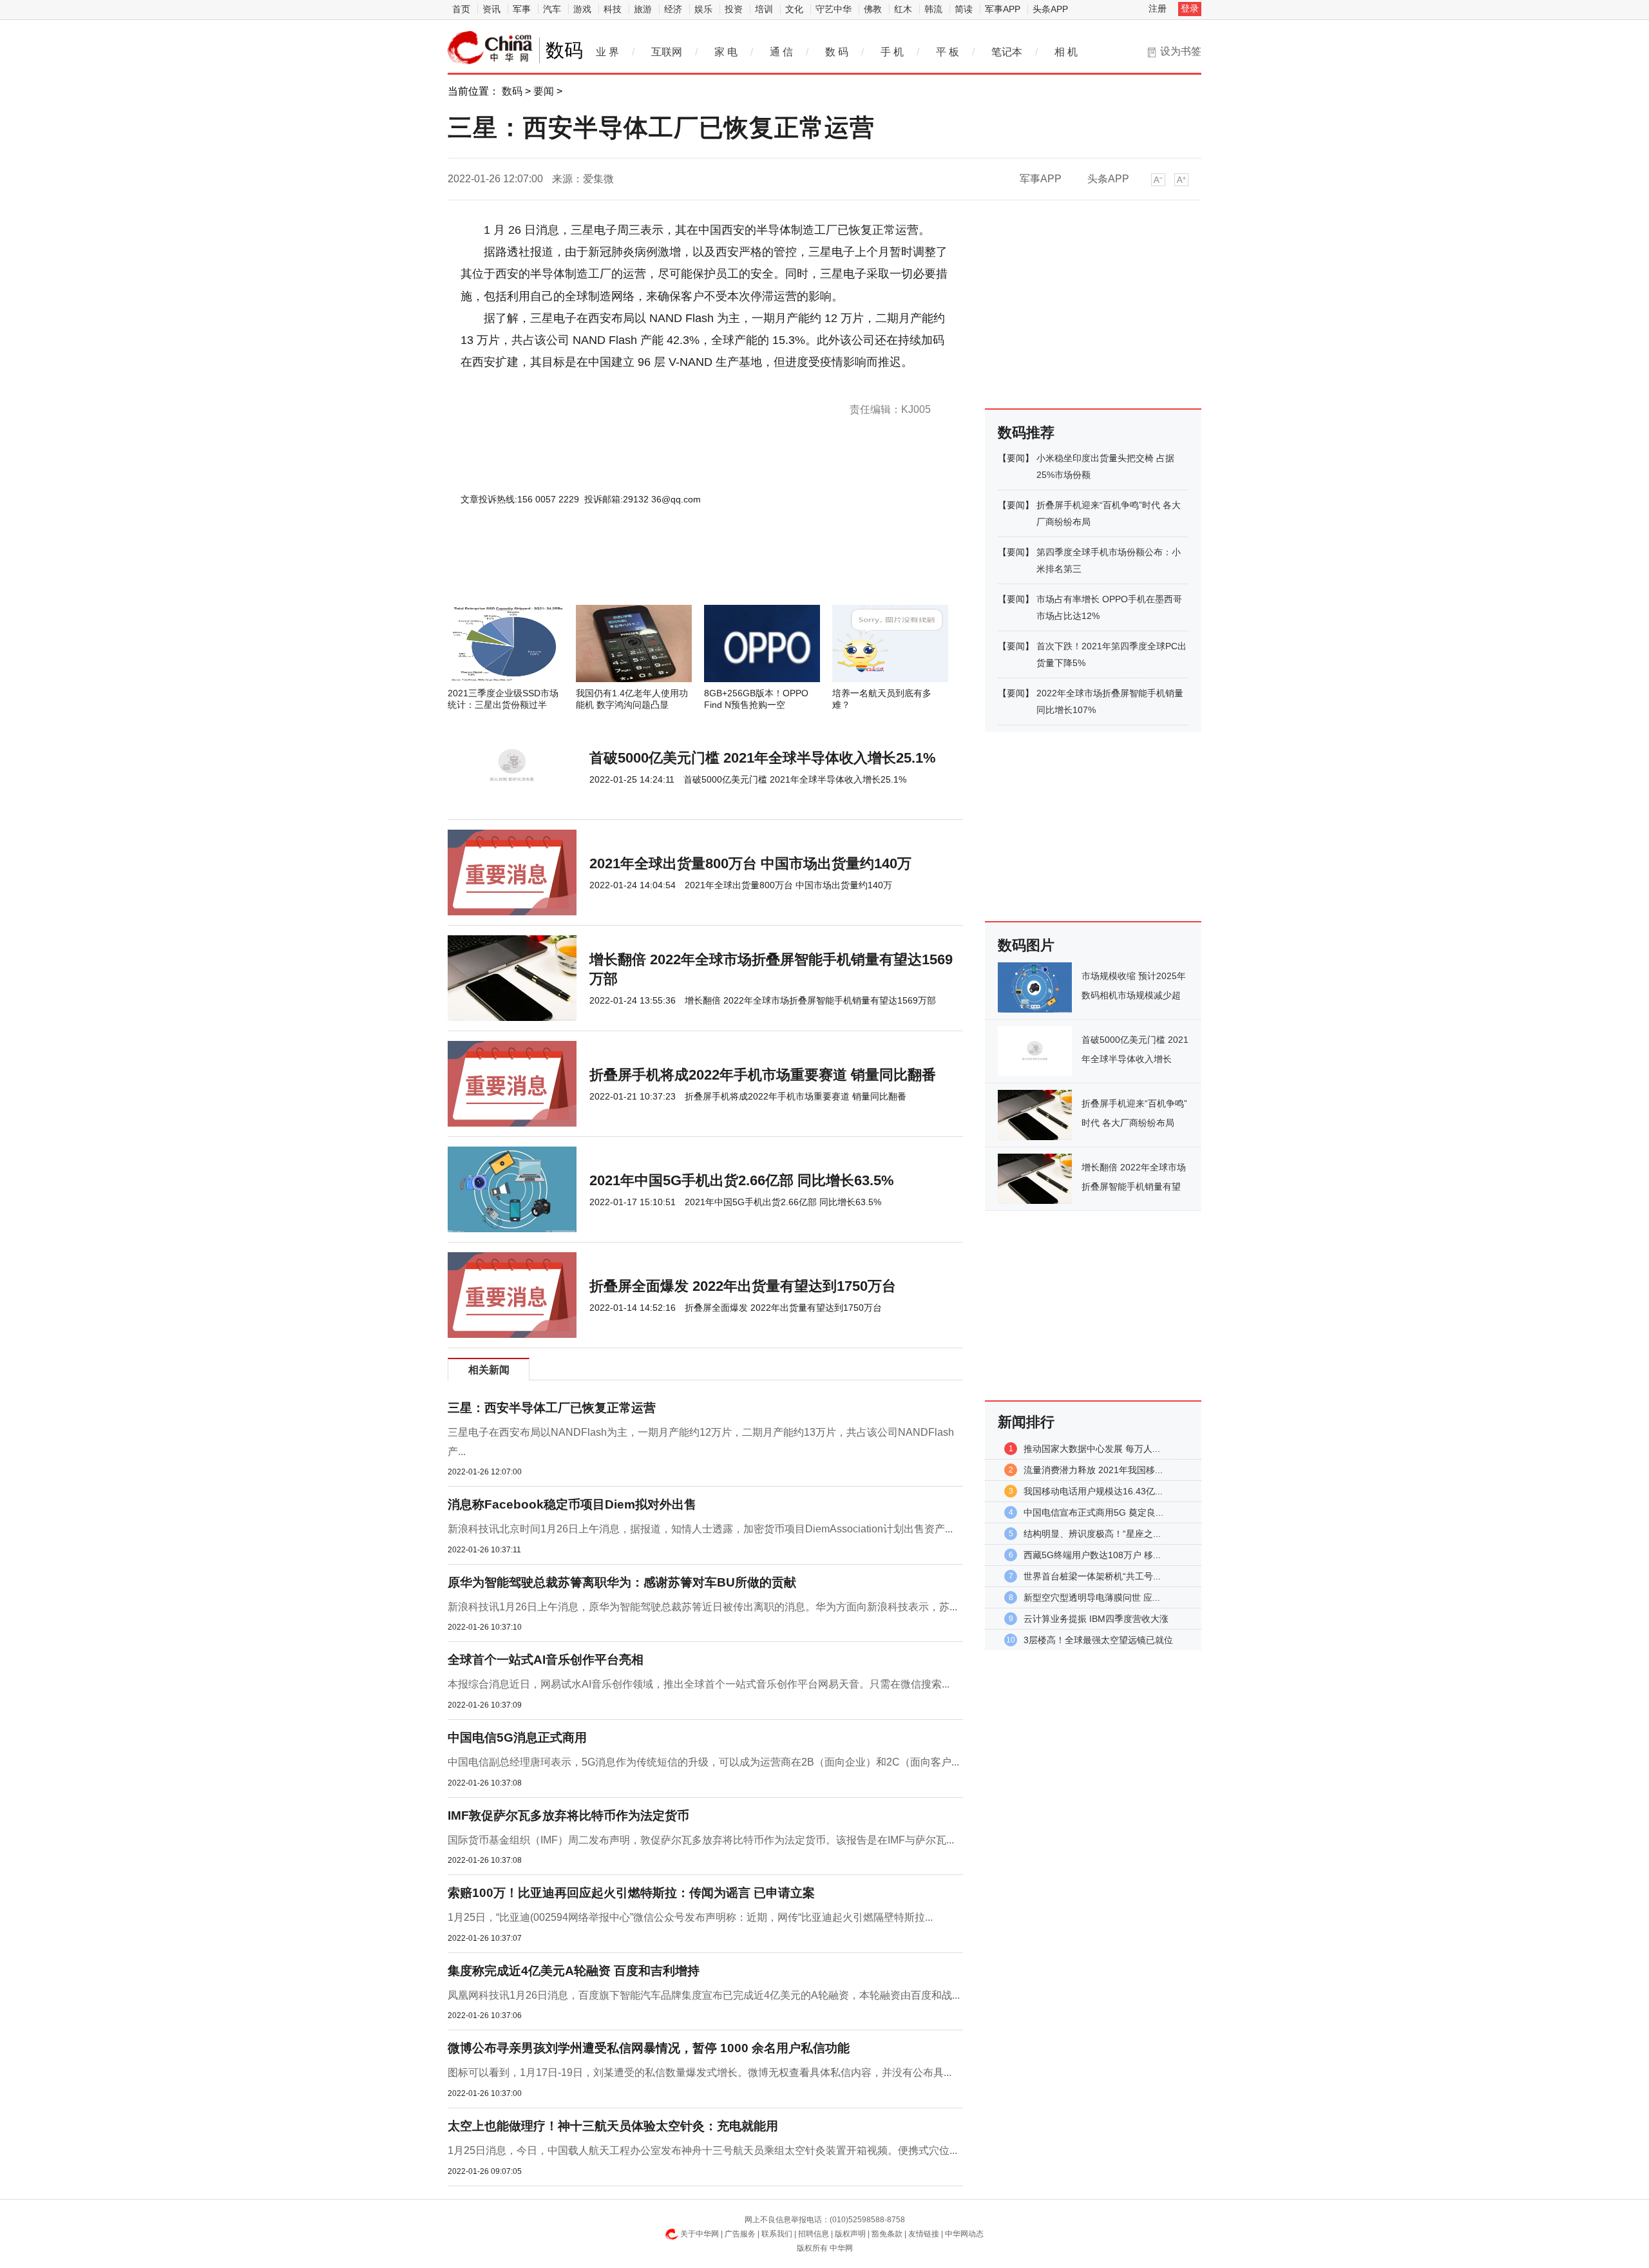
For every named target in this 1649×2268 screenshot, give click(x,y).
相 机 (1066, 52)
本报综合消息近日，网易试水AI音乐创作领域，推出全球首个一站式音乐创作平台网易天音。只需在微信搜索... (699, 1684)
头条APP (1050, 9)
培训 (764, 9)
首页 (461, 9)
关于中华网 (700, 2234)
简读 (964, 9)
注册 (1158, 8)
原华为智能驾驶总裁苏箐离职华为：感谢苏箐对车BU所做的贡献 (622, 1582)
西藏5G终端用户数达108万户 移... (1092, 1555)
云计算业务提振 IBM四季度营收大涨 (1096, 1619)
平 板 (948, 52)
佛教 (873, 9)
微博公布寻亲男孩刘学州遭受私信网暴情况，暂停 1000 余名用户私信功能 (649, 2048)
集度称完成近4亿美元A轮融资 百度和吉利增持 (574, 1971)
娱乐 (703, 9)
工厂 (536, 384)
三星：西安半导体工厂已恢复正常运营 (552, 1408)
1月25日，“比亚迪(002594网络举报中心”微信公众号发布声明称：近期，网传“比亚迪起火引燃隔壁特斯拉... (690, 1917)
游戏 (582, 9)
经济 (673, 9)
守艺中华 (834, 9)
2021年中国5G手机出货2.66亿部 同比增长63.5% (742, 1180)
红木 (903, 9)
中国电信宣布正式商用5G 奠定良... (1093, 1512)
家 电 (726, 52)
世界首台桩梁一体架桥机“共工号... (1092, 1576)
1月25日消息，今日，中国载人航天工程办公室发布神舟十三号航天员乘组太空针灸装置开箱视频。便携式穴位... (702, 2150)
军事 (522, 9)
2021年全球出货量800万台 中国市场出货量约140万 (750, 863)
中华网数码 (490, 48)
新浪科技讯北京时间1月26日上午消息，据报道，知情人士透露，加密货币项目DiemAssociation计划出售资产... (700, 1529)
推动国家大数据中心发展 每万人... (1092, 1449)
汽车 (552, 9)
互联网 (667, 52)
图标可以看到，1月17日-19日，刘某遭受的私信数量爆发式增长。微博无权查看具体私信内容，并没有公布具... (700, 2073)
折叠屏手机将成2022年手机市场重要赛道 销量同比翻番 (763, 1075)
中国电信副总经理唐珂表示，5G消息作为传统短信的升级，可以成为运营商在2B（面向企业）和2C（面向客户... (703, 1762)
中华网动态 (964, 2234)
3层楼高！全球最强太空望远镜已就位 (1098, 1640)
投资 (734, 9)
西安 (519, 384)
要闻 (544, 91)
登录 (1190, 8)
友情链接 (924, 2234)
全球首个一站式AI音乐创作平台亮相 (546, 1660)
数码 (512, 91)
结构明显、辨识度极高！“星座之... (1092, 1534)
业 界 (607, 52)
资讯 (491, 9)
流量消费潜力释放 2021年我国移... (1093, 1470)
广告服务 (740, 2234)
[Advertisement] (667, 570)
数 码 (837, 52)
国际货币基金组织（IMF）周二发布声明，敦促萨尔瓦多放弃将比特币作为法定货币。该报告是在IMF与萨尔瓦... (701, 1840)
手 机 (892, 52)
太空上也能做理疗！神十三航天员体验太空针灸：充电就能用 (613, 2126)
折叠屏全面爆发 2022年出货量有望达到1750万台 (743, 1286)
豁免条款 (887, 2234)
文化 (794, 9)
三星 (501, 384)
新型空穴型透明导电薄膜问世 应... (1092, 1597)
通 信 (781, 52)
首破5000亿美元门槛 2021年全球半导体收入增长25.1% (763, 758)
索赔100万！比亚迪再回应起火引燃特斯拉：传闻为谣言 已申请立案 (631, 1893)
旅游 (643, 9)
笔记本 (1007, 52)
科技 (613, 9)
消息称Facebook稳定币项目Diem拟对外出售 (572, 1504)
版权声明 (850, 2234)
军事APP (1003, 9)
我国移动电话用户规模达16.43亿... (1093, 1491)
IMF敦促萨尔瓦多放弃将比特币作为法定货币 (568, 1815)
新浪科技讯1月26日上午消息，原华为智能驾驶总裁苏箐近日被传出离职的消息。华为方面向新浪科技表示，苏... (702, 1607)
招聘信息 (814, 2234)
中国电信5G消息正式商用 (517, 1738)
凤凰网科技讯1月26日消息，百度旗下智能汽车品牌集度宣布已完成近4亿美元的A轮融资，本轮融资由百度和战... (704, 1995)
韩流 (933, 9)
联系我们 (777, 2234)
